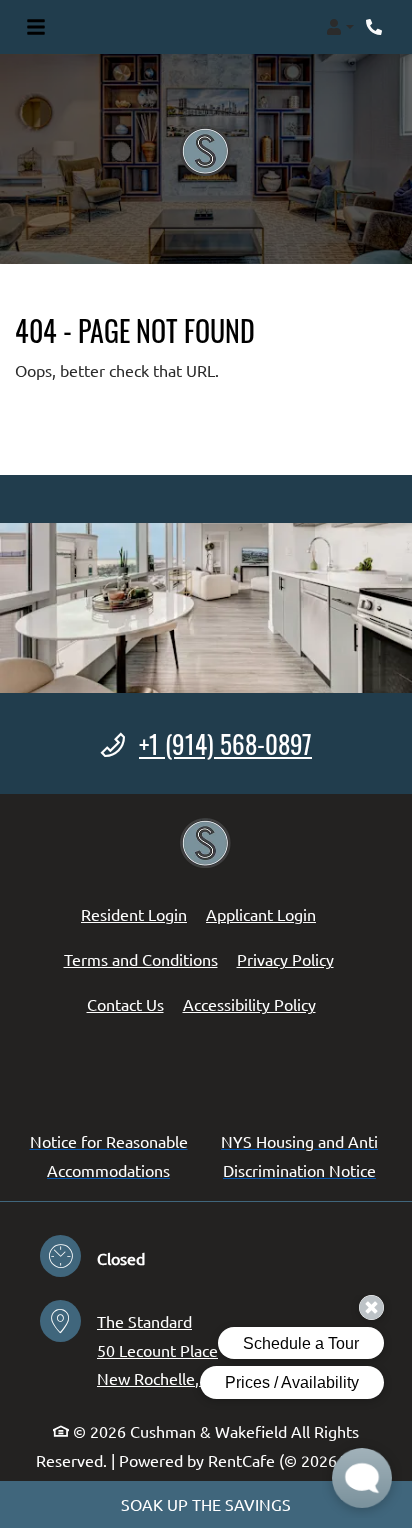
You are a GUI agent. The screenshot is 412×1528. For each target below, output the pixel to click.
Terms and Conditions (141, 958)
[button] (340, 27)
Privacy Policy (285, 958)
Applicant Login (261, 913)
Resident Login (134, 913)
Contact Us (125, 1004)
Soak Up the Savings (206, 1504)
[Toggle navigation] (36, 27)
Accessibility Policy (249, 1004)
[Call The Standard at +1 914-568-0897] (376, 27)
